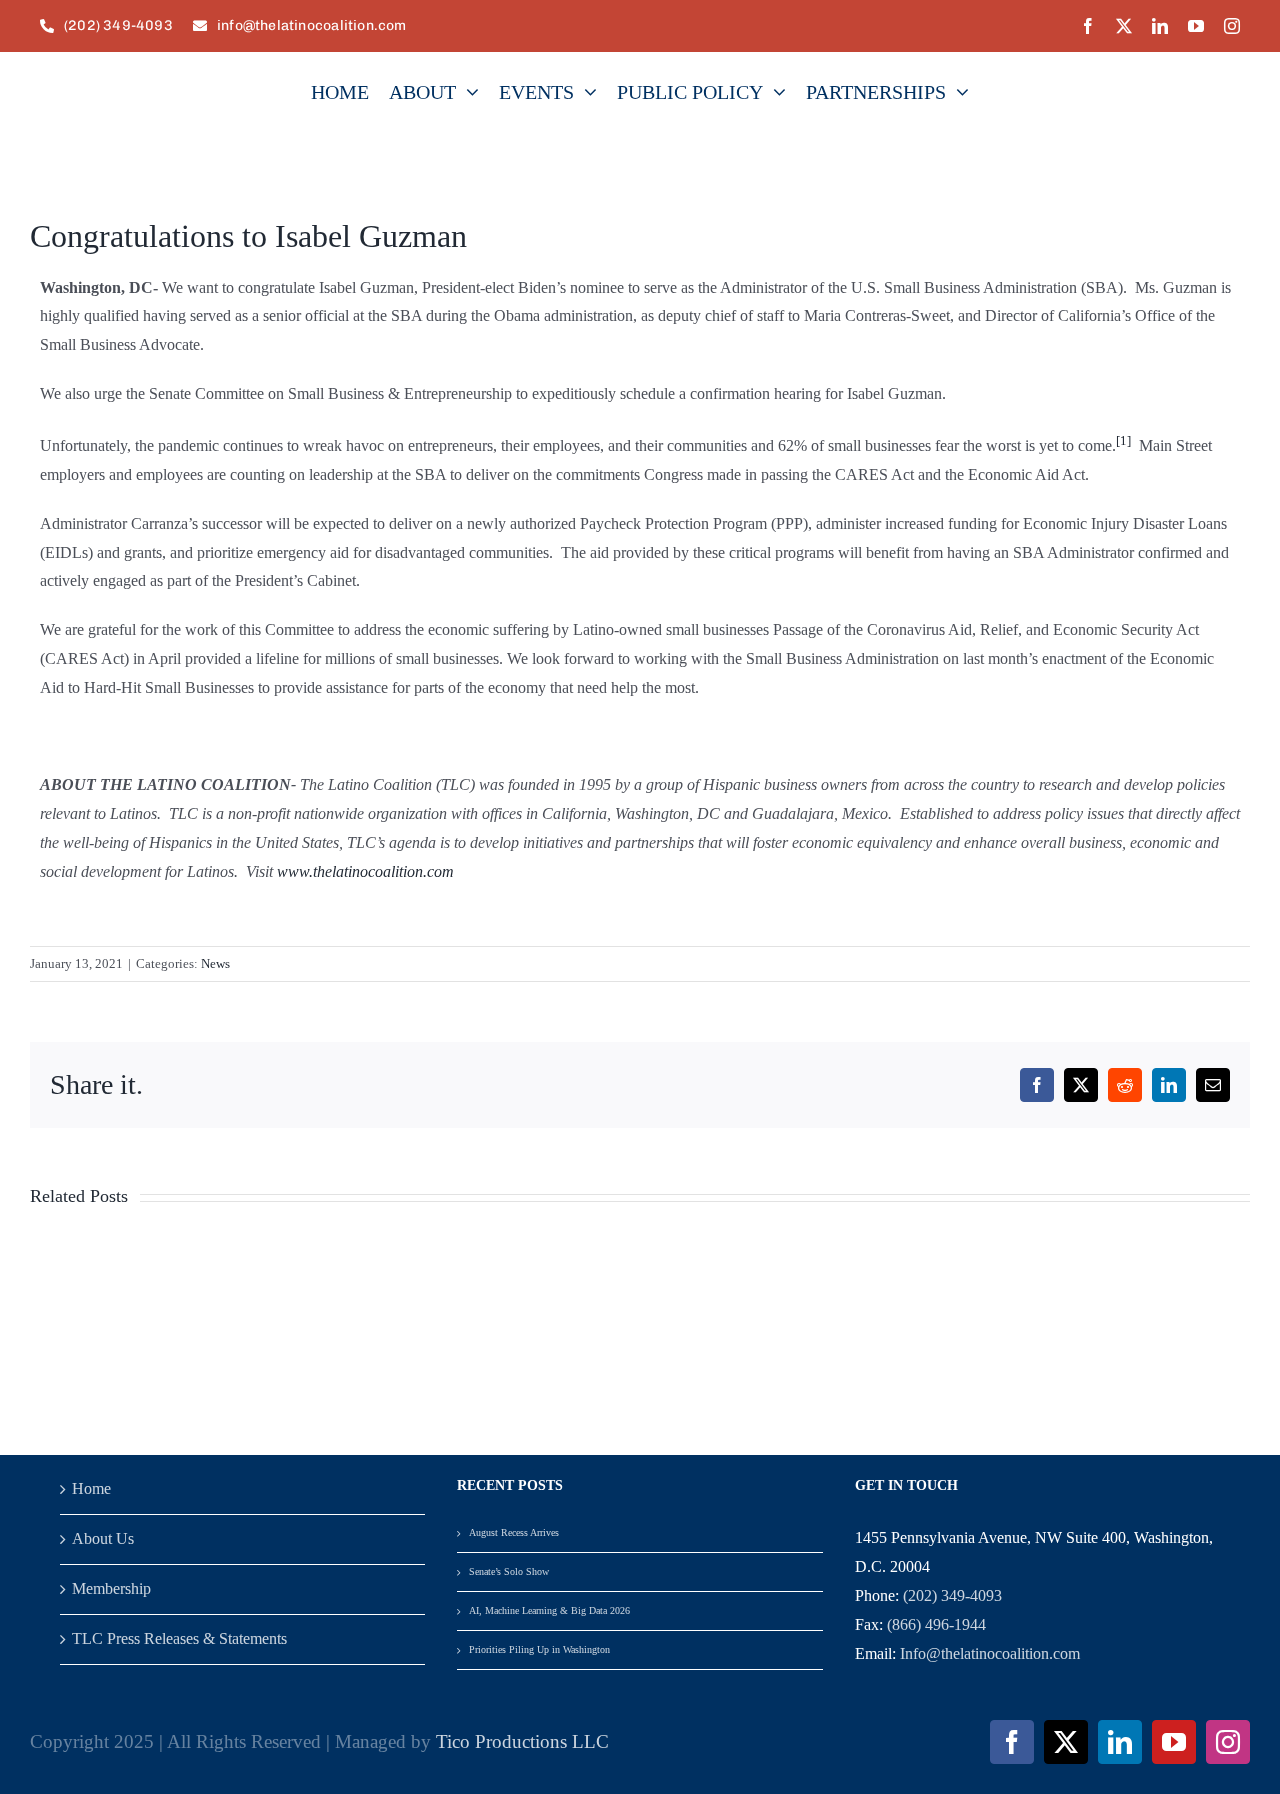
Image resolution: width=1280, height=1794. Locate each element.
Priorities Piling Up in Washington (539, 1649)
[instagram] (1232, 26)
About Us (103, 1538)
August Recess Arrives (514, 1532)
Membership (111, 1588)
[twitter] (1124, 26)
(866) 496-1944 (936, 1624)
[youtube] (1196, 26)
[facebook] (1088, 26)
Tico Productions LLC (522, 1741)
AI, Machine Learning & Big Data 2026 (549, 1610)
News (215, 963)
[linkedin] (1160, 26)
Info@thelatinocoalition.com (990, 1653)
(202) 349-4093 (952, 1595)
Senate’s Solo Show (509, 1571)
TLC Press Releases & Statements (179, 1638)
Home (91, 1488)
